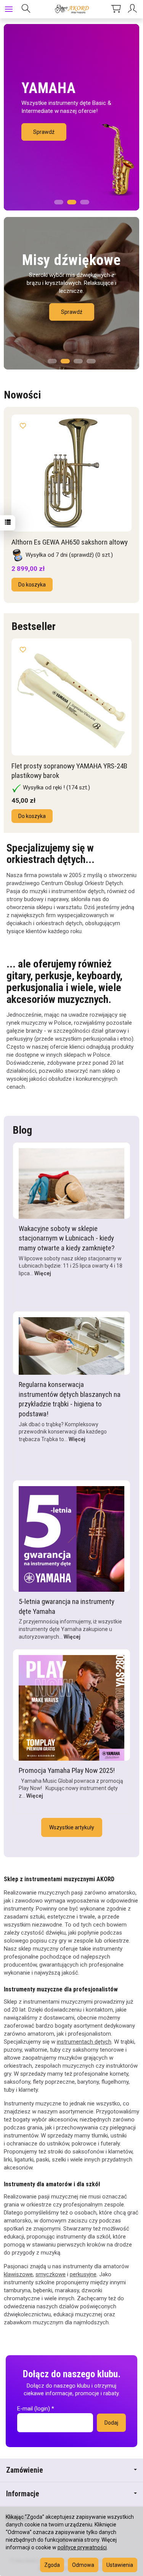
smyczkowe (51, 2274)
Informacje (23, 2494)
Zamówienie (25, 2470)
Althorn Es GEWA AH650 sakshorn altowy (70, 542)
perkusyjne (83, 2274)
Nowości (22, 395)
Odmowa (83, 2565)
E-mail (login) (34, 2409)
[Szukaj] (26, 9)
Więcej (43, 1273)
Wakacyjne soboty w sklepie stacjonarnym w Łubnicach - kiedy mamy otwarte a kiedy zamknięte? (67, 1238)
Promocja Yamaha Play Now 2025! (67, 1770)
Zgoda (52, 2565)
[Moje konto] (133, 9)
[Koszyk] (116, 9)
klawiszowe (18, 2274)
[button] (59, 200)
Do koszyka (32, 585)
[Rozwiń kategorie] (9, 9)
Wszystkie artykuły (72, 1827)
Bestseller (34, 626)
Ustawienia (120, 2565)
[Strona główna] (71, 9)
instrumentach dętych (84, 2042)
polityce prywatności (82, 2547)
